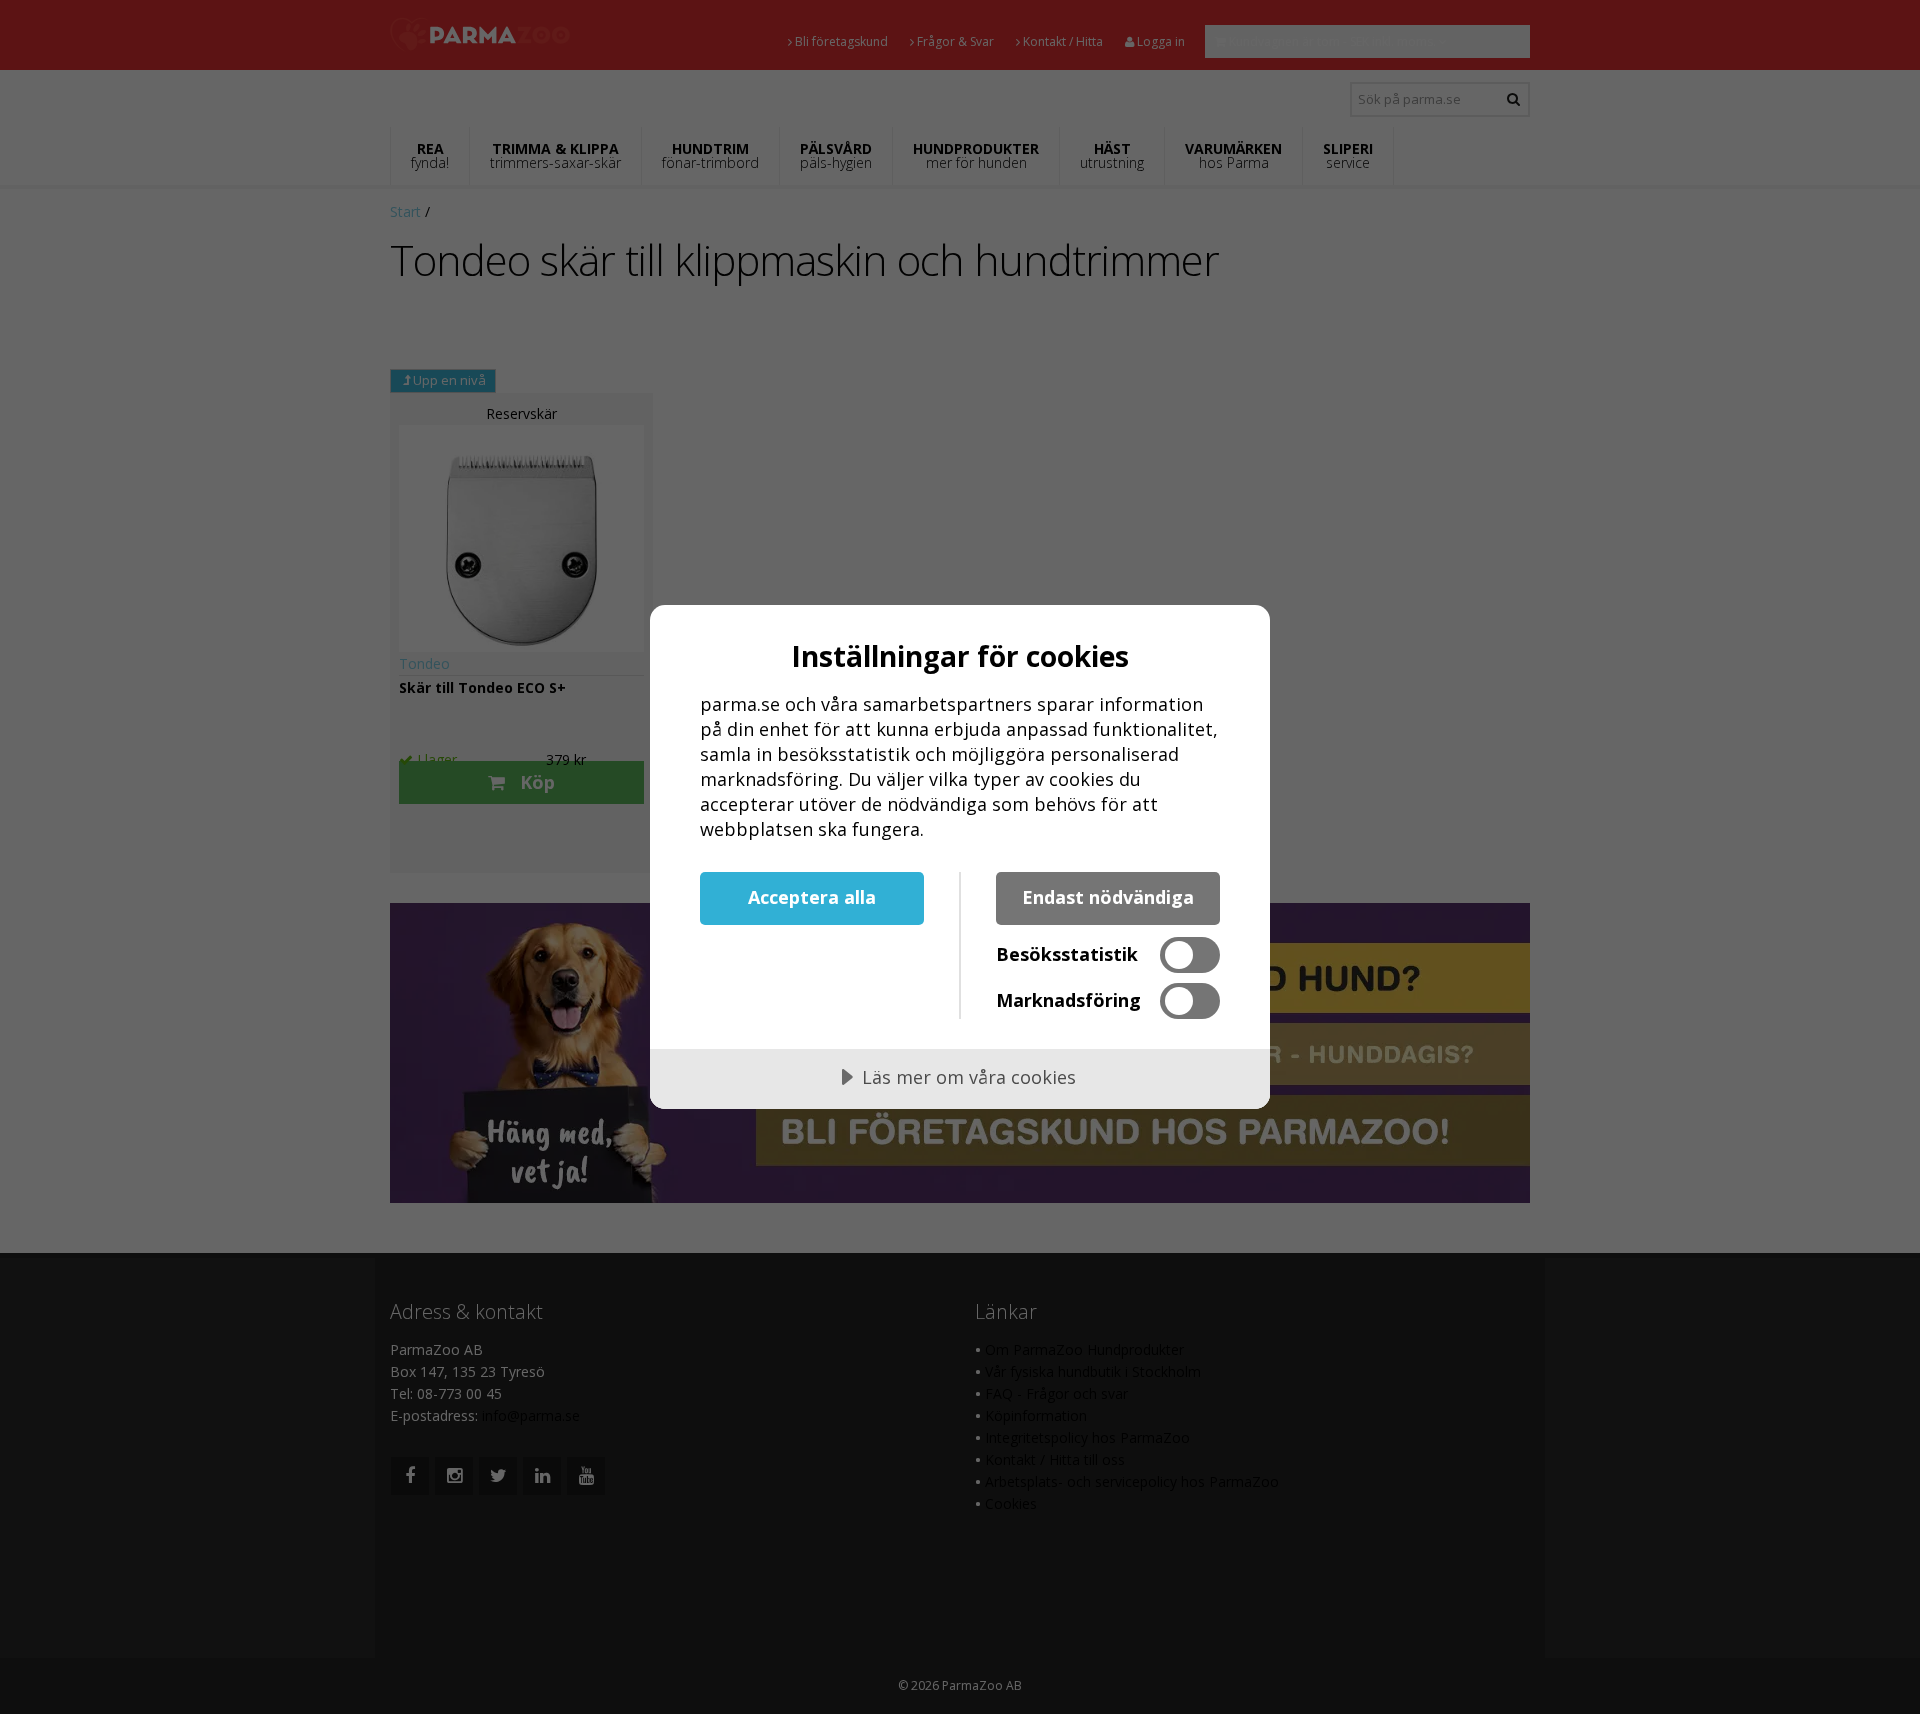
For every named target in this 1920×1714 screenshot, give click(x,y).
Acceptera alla (812, 897)
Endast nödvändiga (1108, 897)
